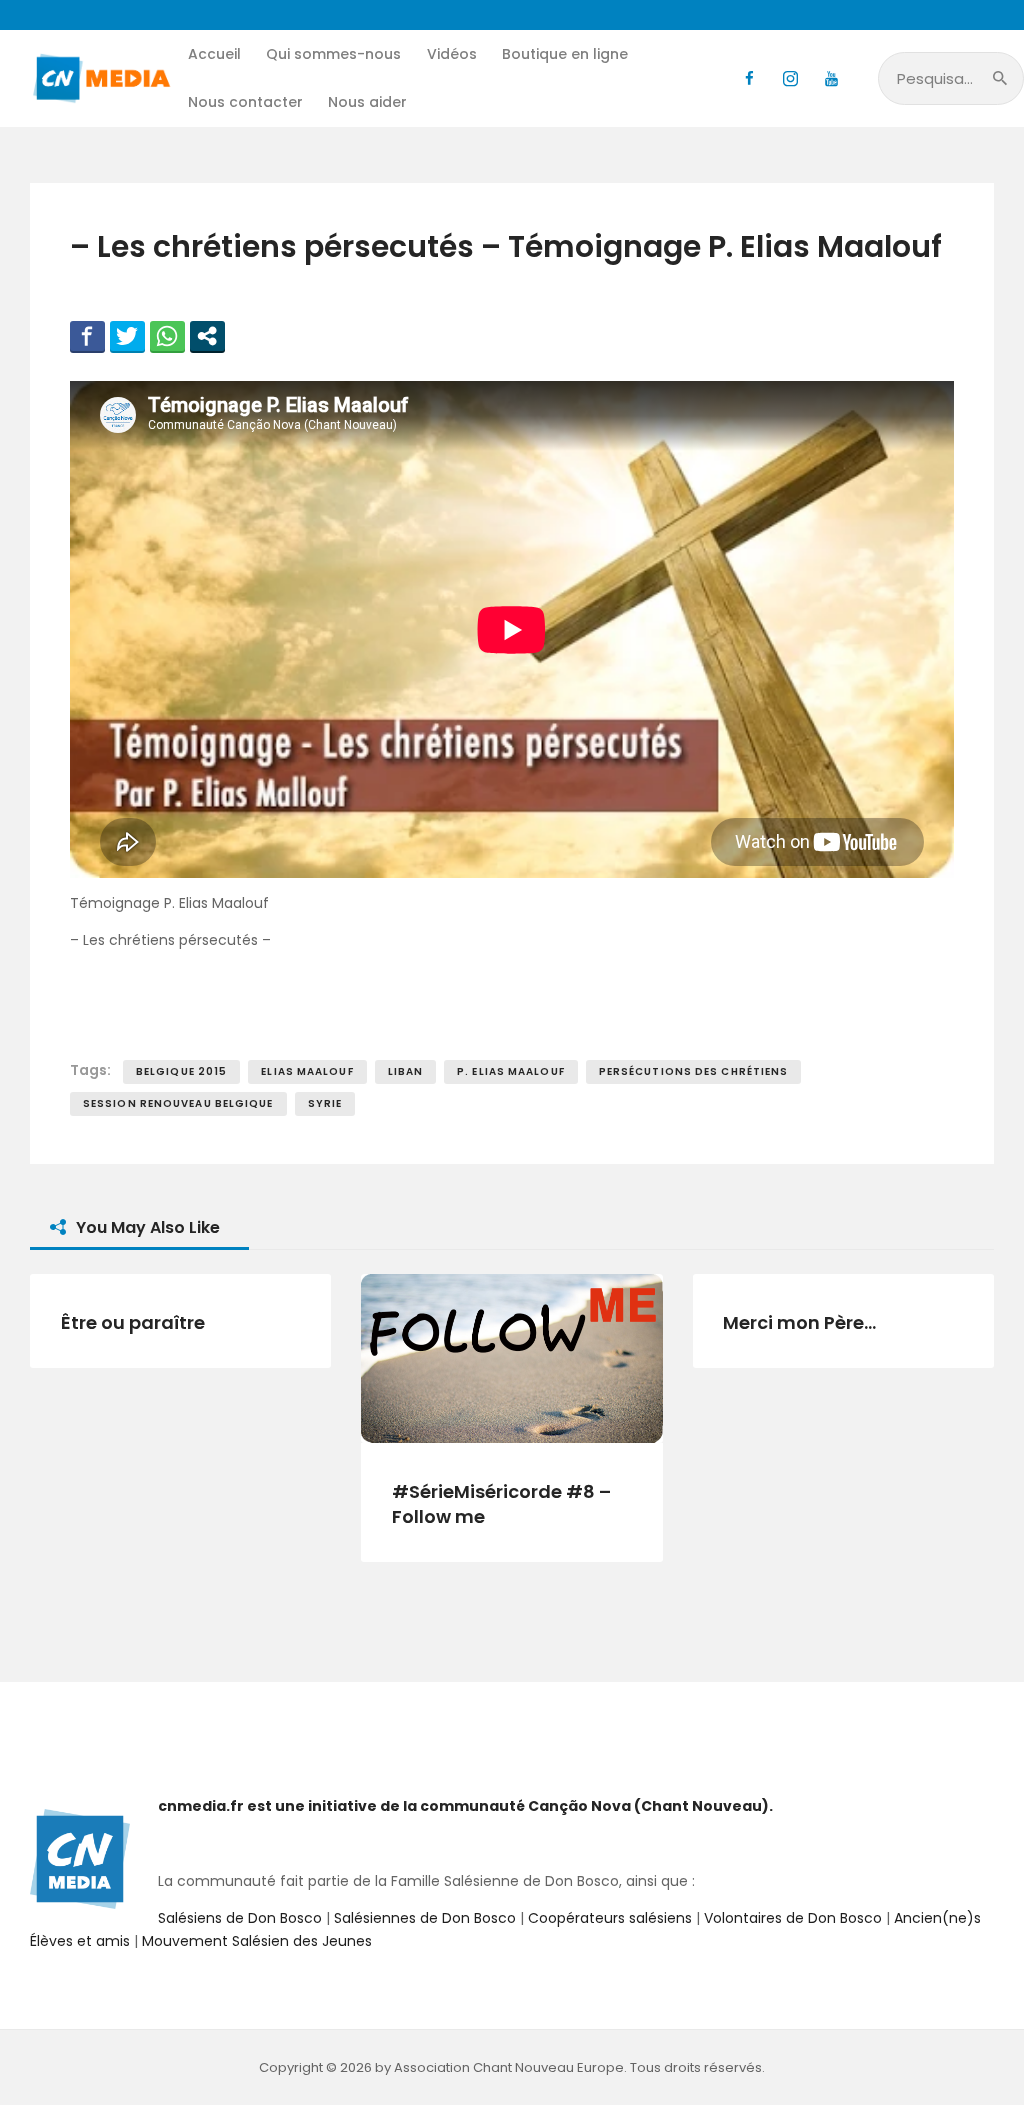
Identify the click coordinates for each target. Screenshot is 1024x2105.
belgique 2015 (181, 1071)
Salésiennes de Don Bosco (425, 1918)
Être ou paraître (133, 1323)
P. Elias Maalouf (511, 1071)
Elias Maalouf (307, 1071)
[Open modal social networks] (207, 336)
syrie (325, 1103)
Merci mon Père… (799, 1323)
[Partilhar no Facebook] (87, 336)
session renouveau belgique (178, 1103)
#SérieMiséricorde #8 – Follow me (501, 1504)
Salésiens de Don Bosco (240, 1918)
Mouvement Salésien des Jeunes (257, 1941)
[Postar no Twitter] (127, 336)
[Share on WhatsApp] (167, 336)
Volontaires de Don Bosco (791, 1918)
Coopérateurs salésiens (610, 1918)
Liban (406, 1071)
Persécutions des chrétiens (694, 1071)
